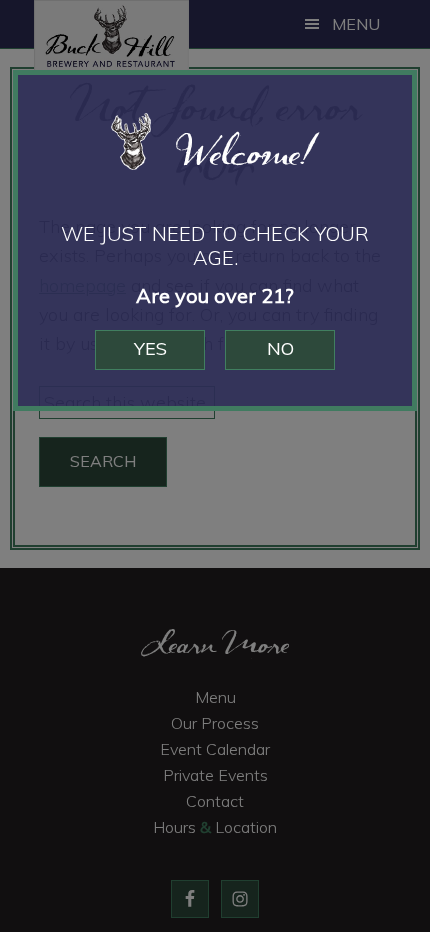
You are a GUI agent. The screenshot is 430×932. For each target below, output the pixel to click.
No (280, 348)
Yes (150, 348)
